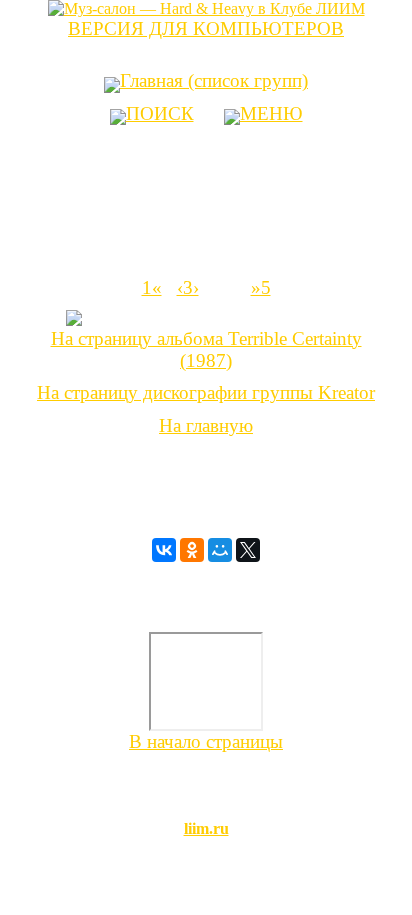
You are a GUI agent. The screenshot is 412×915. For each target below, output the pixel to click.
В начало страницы (206, 741)
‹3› (188, 287)
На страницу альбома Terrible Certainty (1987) (206, 349)
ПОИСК (160, 113)
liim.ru (206, 828)
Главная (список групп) (214, 80)
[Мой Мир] (220, 550)
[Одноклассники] (192, 550)
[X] (248, 550)
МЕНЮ (271, 113)
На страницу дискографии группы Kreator (206, 392)
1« (152, 287)
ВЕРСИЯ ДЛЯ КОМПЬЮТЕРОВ (206, 28)
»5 (261, 287)
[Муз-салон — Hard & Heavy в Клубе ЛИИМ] (206, 8)
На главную (206, 425)
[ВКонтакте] (164, 550)
